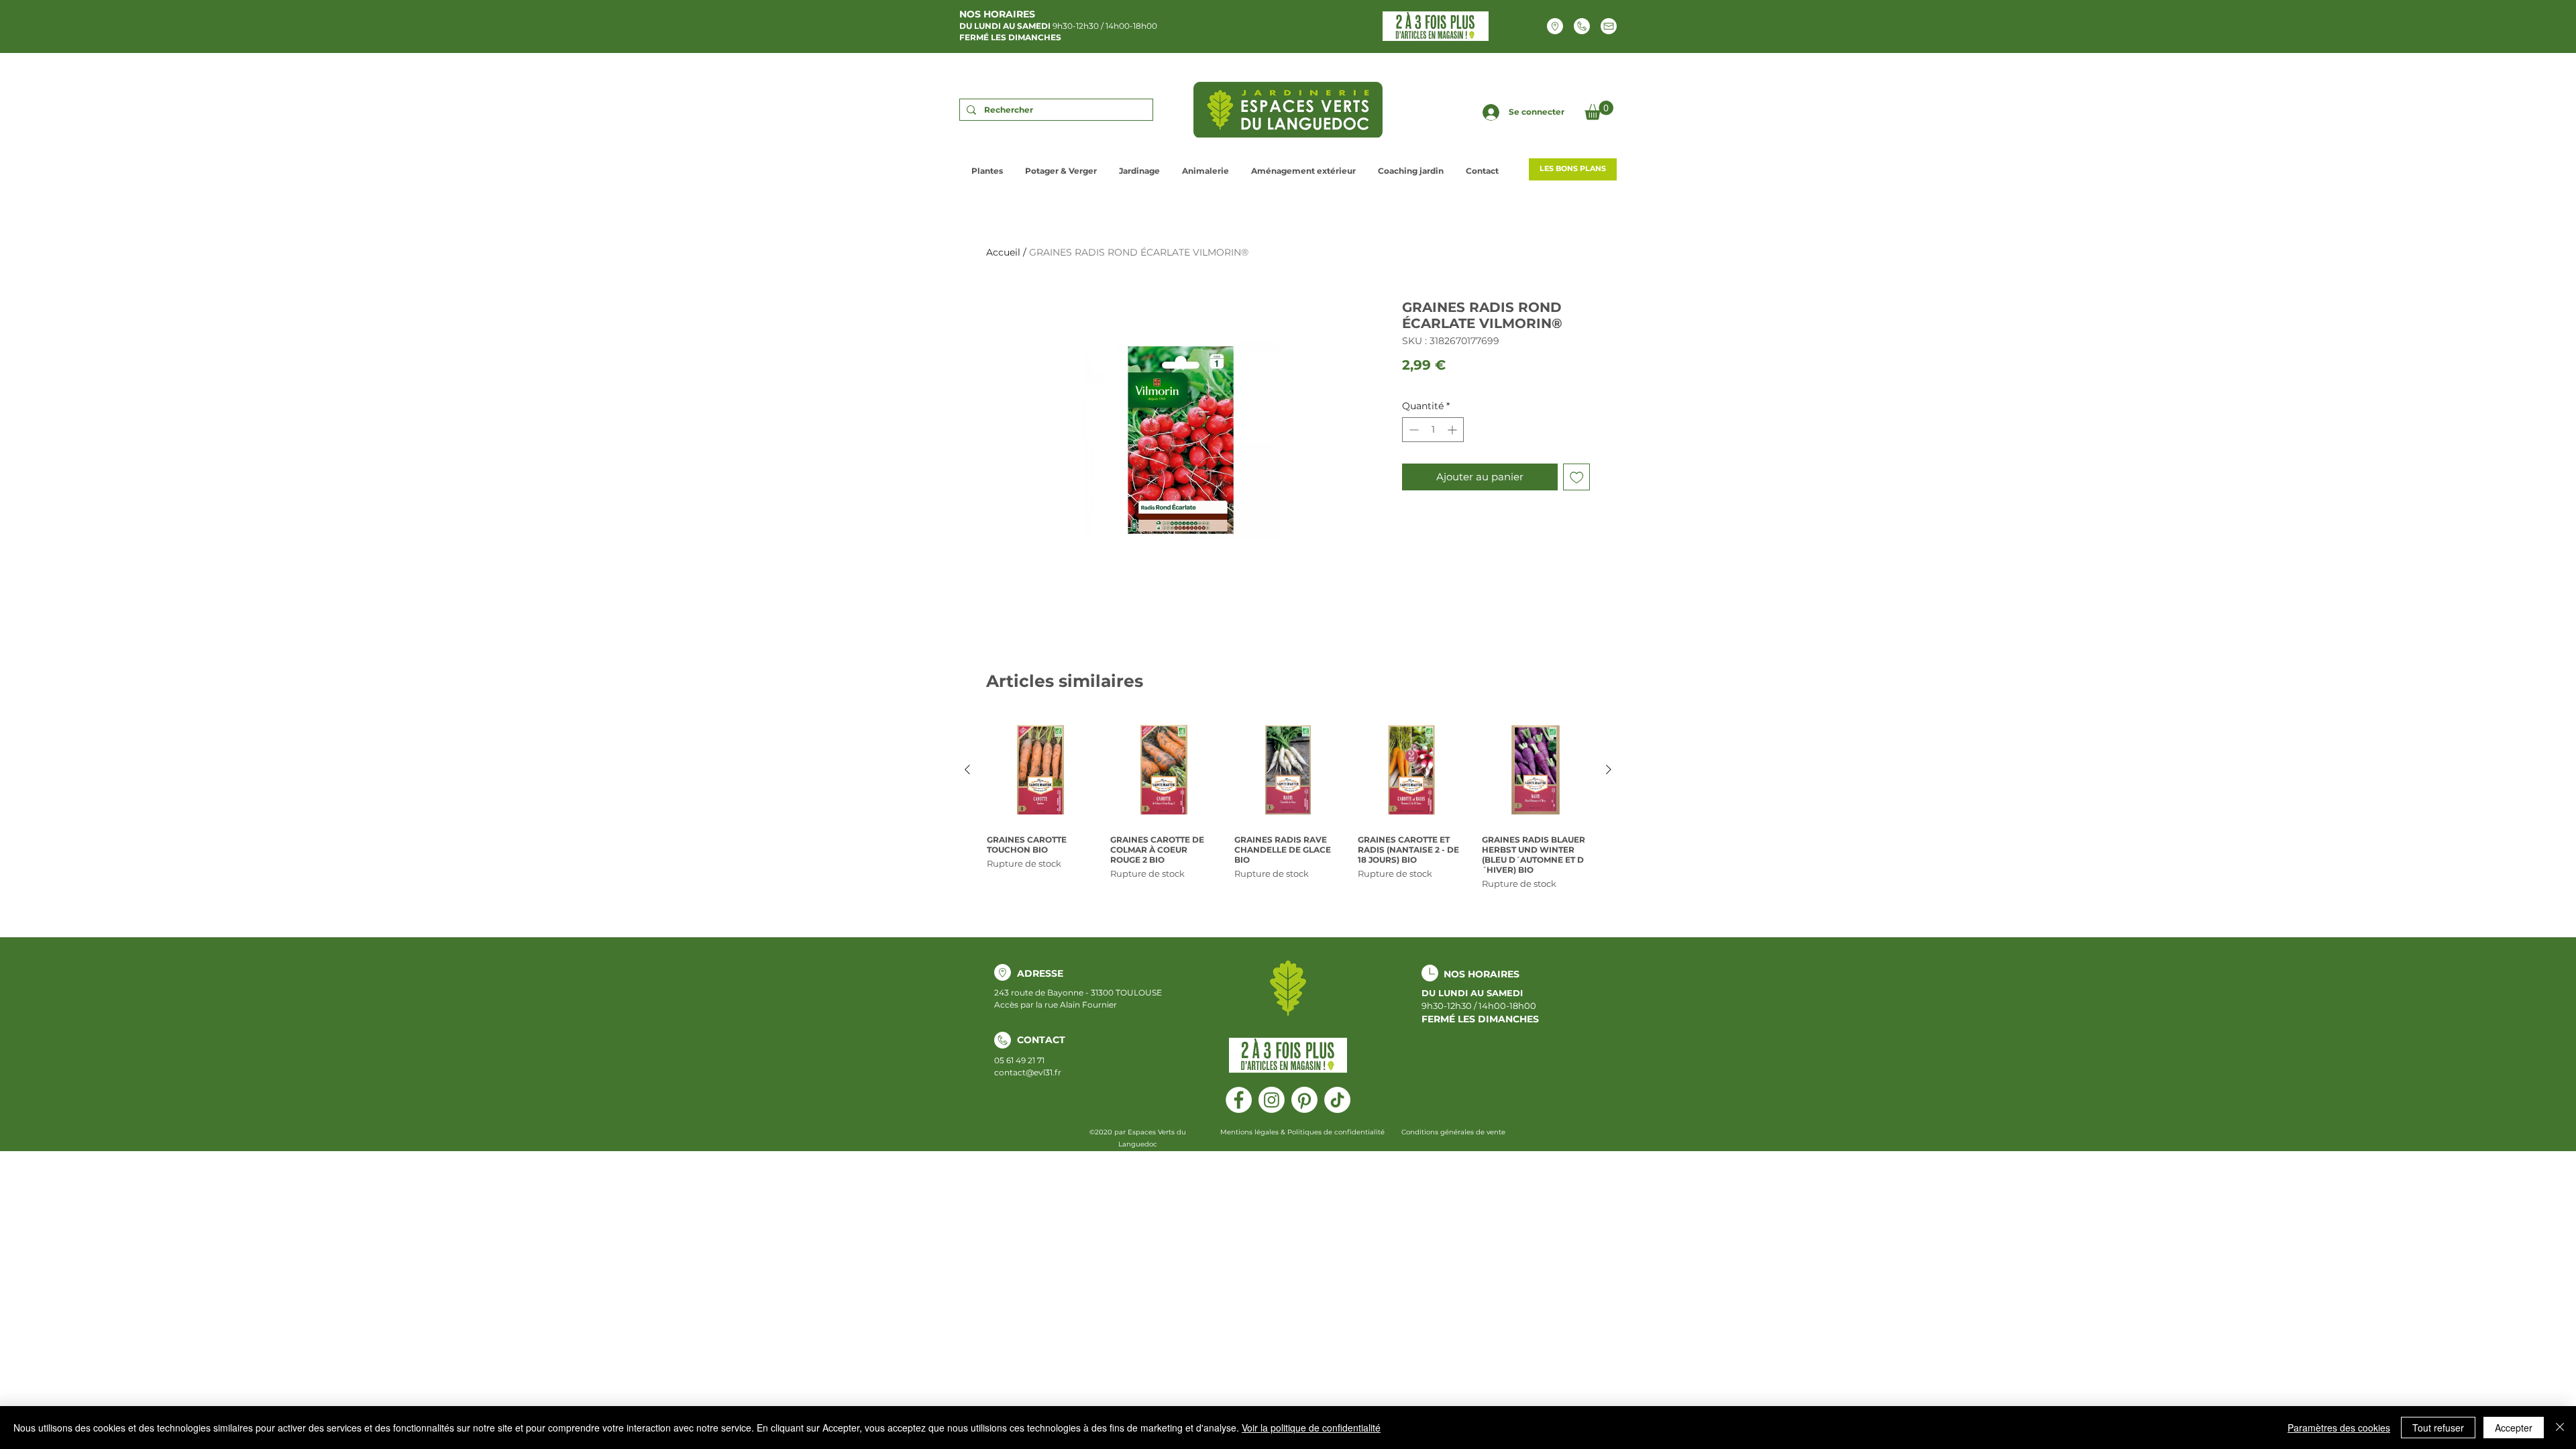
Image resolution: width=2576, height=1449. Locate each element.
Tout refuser (2438, 1428)
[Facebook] (1239, 1100)
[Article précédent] (967, 769)
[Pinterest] (1304, 1100)
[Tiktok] (1337, 1100)
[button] (1599, 110)
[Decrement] (1412, 430)
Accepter (2514, 1428)
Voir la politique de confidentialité (1311, 1428)
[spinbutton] (1433, 430)
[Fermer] (2560, 1428)
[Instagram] (1272, 1100)
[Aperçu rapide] (1040, 770)
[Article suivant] (1609, 769)
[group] (1288, 804)
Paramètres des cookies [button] (2339, 1428)
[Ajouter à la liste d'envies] (1577, 477)
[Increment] (1453, 430)
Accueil (1003, 252)
